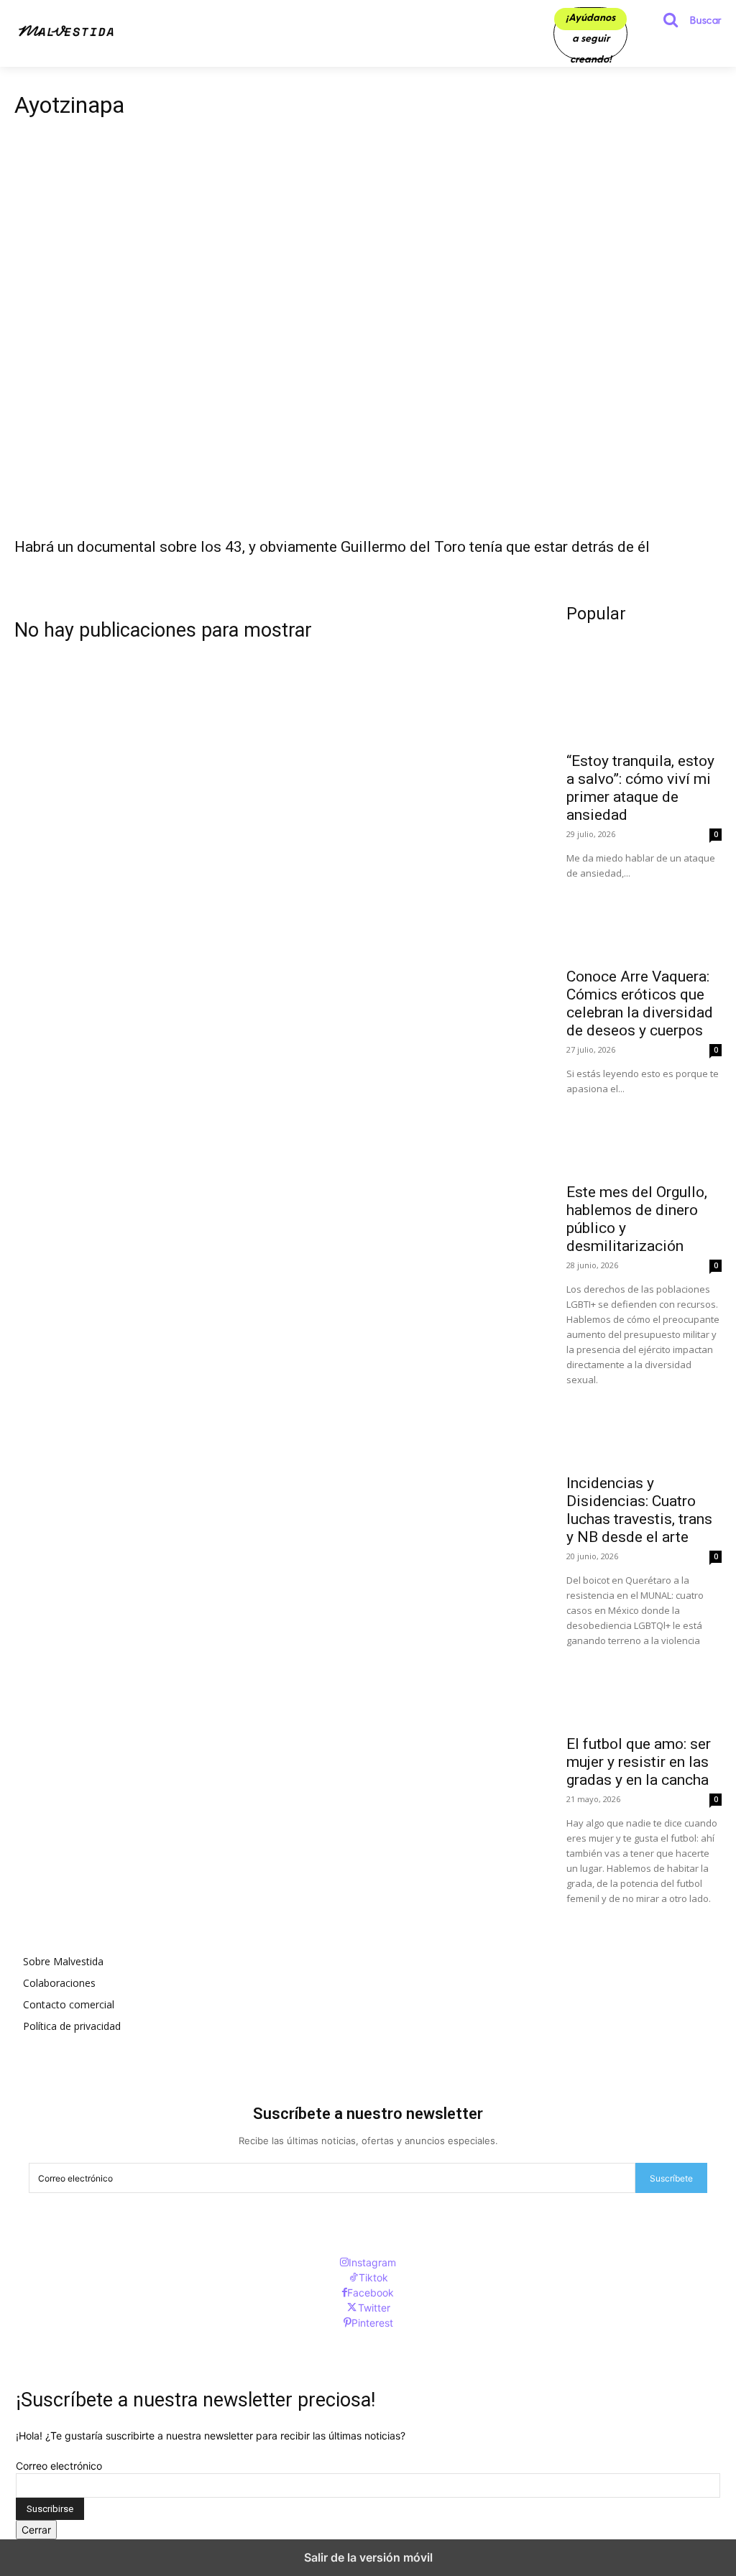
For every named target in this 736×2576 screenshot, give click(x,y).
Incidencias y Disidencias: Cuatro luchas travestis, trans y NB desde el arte (639, 1510)
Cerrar (36, 2530)
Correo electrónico (59, 2466)
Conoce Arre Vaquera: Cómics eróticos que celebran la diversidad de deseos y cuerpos (640, 1003)
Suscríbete (671, 2178)
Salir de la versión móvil (368, 2557)
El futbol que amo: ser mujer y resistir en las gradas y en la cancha (639, 1762)
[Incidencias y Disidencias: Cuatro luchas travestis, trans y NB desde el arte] (644, 1426)
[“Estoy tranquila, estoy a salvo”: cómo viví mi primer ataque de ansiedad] (644, 704)
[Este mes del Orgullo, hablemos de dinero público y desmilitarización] (644, 1135)
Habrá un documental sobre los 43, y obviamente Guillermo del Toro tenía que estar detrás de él (332, 547)
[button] (686, 20)
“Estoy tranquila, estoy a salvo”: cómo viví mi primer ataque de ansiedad (640, 788)
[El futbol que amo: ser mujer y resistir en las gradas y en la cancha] (644, 1687)
